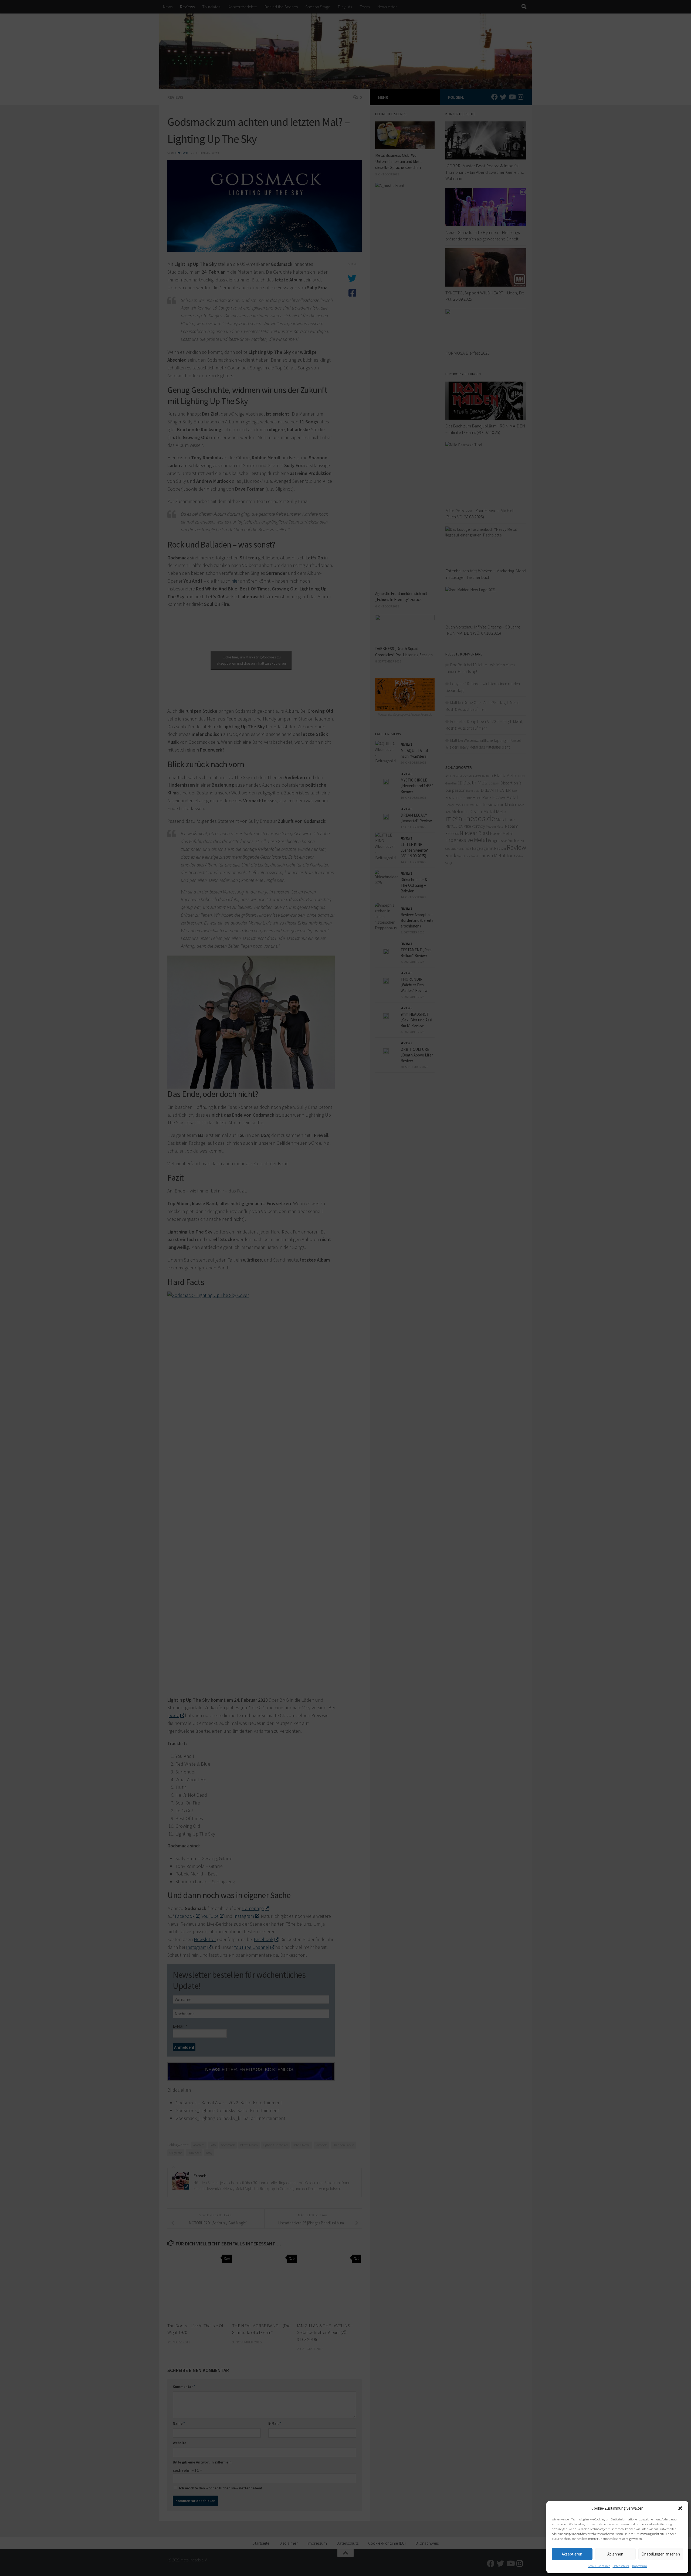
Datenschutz (621, 2566)
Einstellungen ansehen (661, 2554)
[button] (680, 2508)
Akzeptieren (572, 2554)
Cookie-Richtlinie (599, 2566)
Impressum (640, 2566)
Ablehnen (615, 2554)
